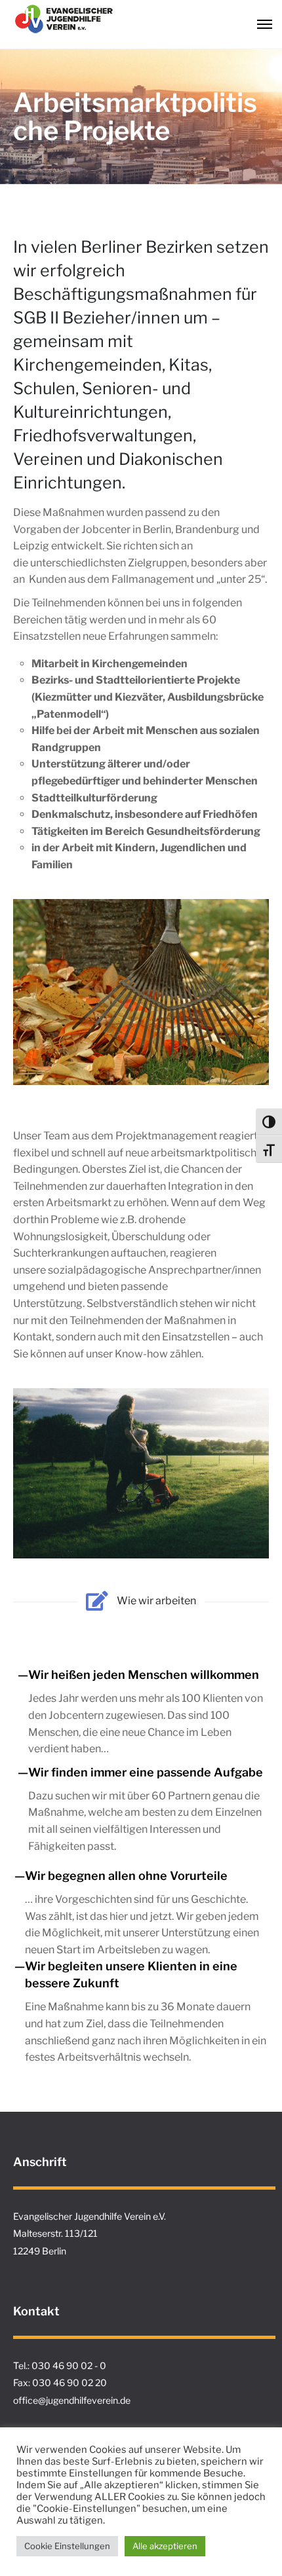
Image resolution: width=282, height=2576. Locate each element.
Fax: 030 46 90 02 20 (60, 2383)
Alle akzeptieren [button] (165, 2546)
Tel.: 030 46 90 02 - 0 (60, 2365)
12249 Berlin (40, 2251)
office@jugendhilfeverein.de (72, 2400)
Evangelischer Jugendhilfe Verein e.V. (90, 2216)
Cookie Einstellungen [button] (67, 2546)
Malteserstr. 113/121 (55, 2233)
